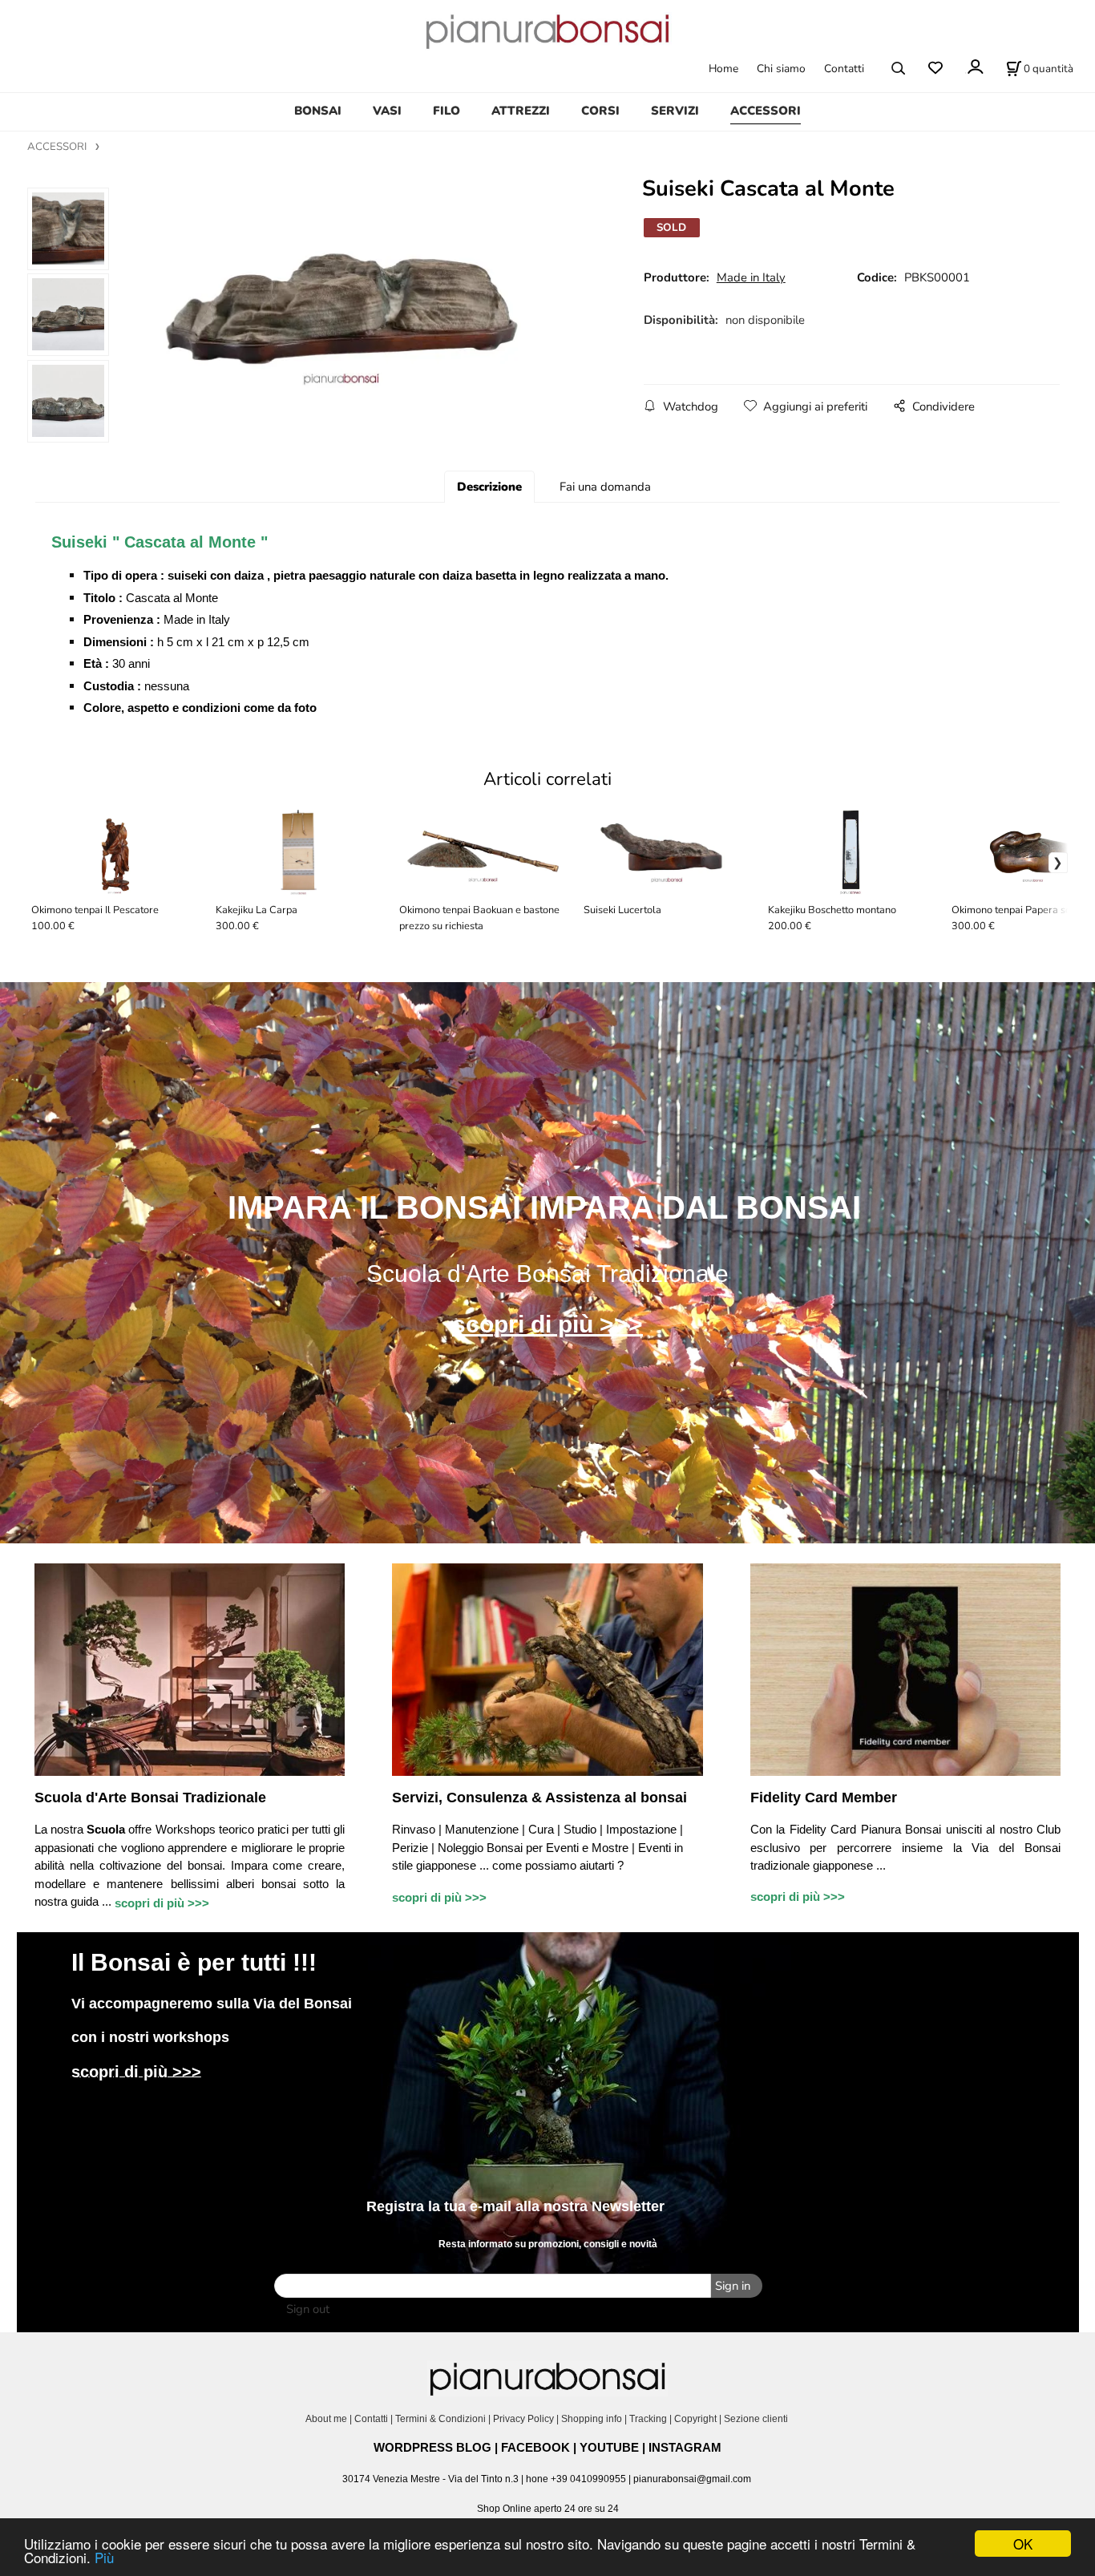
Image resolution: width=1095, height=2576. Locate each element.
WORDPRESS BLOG (432, 2447)
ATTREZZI (521, 111)
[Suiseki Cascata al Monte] (355, 321)
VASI (387, 111)
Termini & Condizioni (440, 2419)
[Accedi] (974, 67)
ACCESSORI (766, 111)
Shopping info (592, 2419)
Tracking (648, 2419)
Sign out (308, 2309)
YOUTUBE (609, 2447)
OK (1023, 2544)
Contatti (844, 69)
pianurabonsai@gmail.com (692, 2479)
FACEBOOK (535, 2447)
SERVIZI (675, 111)
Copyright (695, 2419)
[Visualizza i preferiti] (935, 69)
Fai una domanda (605, 487)
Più (104, 2557)
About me (326, 2419)
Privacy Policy (523, 2419)
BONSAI (318, 111)
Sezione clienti (757, 2419)
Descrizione (489, 487)
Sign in (733, 2286)
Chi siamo (781, 69)
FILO (446, 111)
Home (723, 69)
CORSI (600, 111)
